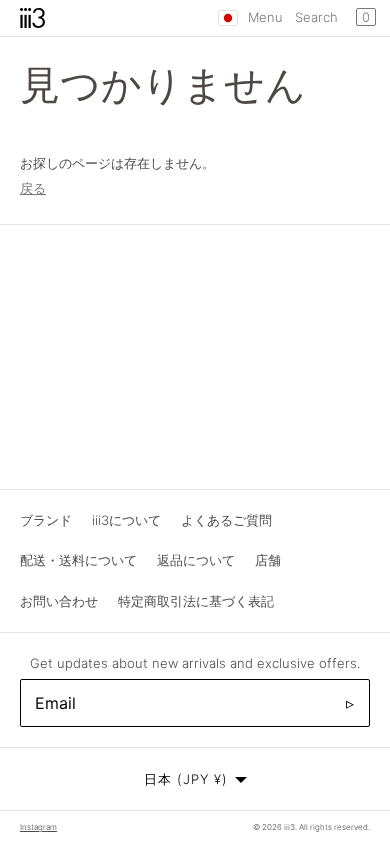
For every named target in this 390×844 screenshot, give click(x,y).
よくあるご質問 (226, 520)
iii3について (126, 520)
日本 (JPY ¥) (186, 779)
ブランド (46, 520)
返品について (196, 560)
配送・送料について (78, 560)
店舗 (268, 560)
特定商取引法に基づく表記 (196, 601)
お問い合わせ (59, 601)
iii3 (289, 827)
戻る (33, 188)
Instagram (38, 827)
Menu (265, 17)
